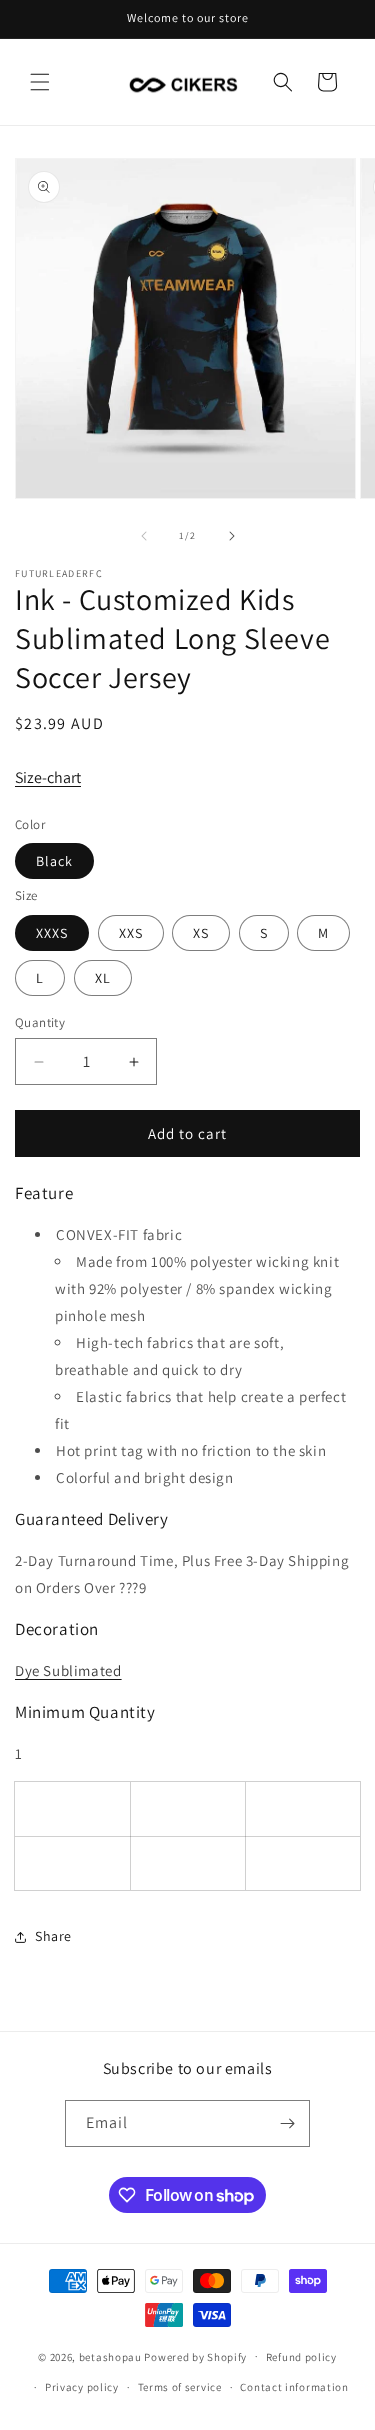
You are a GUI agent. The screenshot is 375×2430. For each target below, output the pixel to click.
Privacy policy (82, 2387)
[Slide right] (232, 536)
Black (54, 861)
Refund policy (301, 2357)
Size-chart (48, 777)
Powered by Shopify (195, 2356)
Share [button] (53, 1936)
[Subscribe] (287, 2123)
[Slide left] (144, 536)
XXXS (52, 933)
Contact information (294, 2387)
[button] (40, 82)
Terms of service (180, 2387)
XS (201, 933)
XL (103, 978)
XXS (131, 933)
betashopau (110, 2356)
